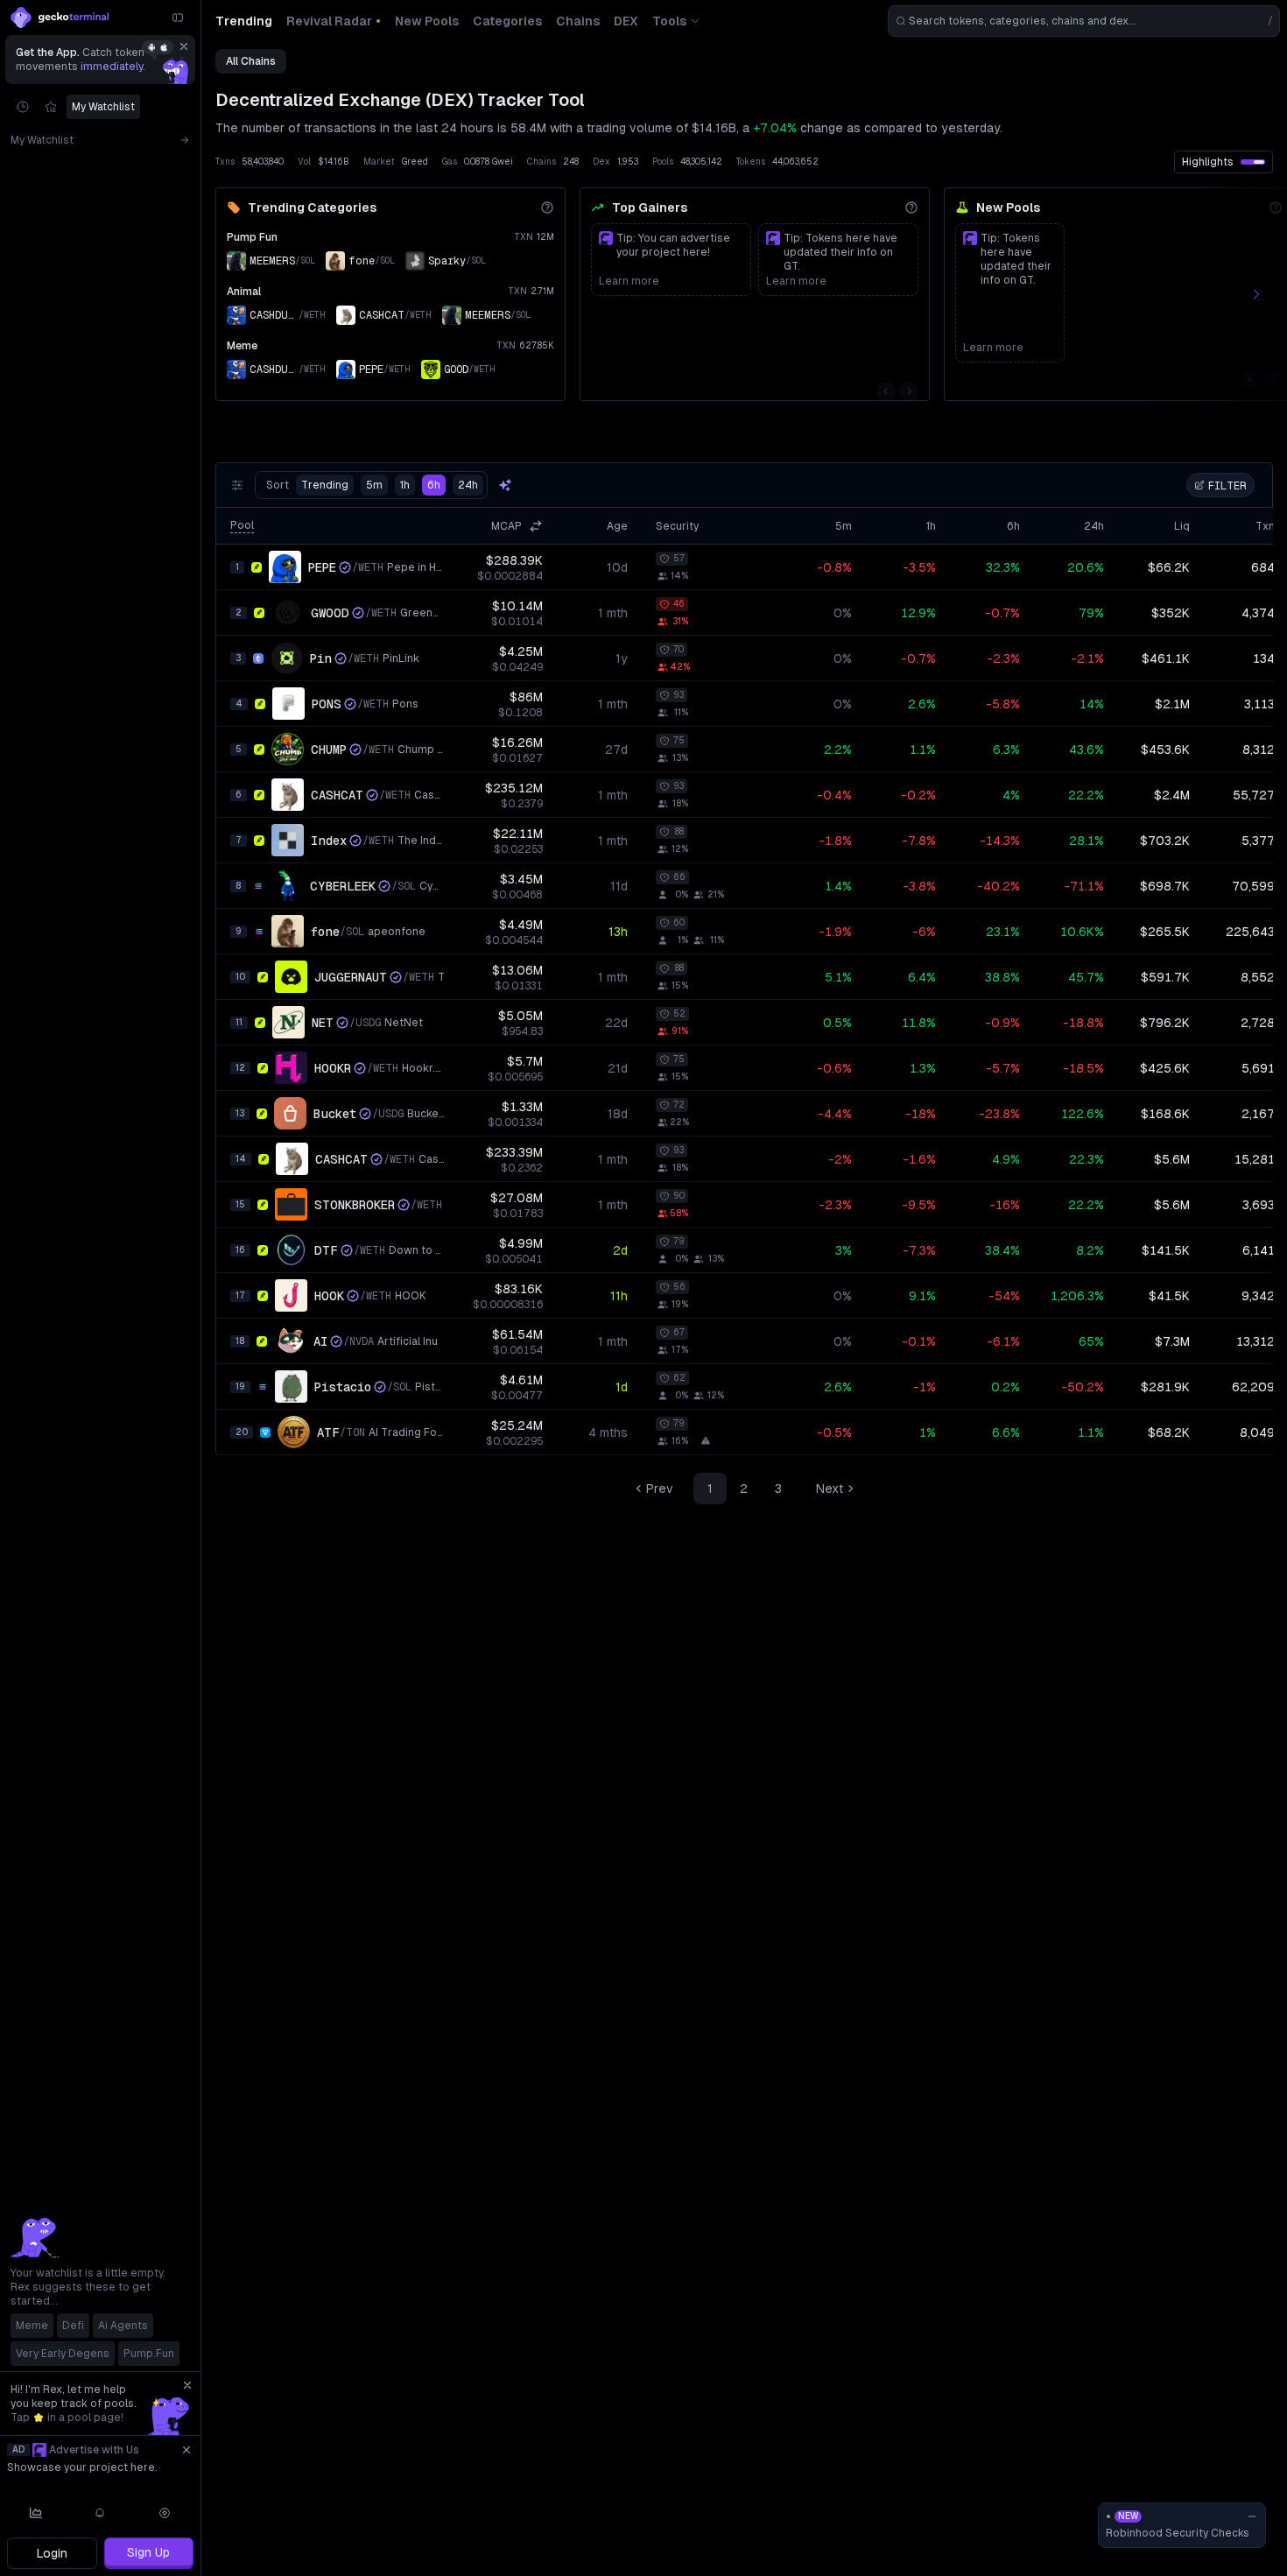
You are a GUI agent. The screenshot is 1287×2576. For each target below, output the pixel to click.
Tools (669, 21)
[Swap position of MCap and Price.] (536, 526)
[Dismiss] (184, 46)
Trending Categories (312, 208)
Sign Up (148, 2552)
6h (434, 485)
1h (405, 485)
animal (244, 292)
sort (307, 485)
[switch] (1253, 162)
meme (242, 346)
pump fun (252, 237)
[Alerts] (101, 2513)
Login (52, 2553)
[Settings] (165, 2513)
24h (468, 485)
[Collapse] (178, 18)
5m (374, 485)
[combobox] (1084, 21)
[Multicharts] (36, 2513)
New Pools (1008, 208)
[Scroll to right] (1266, 294)
